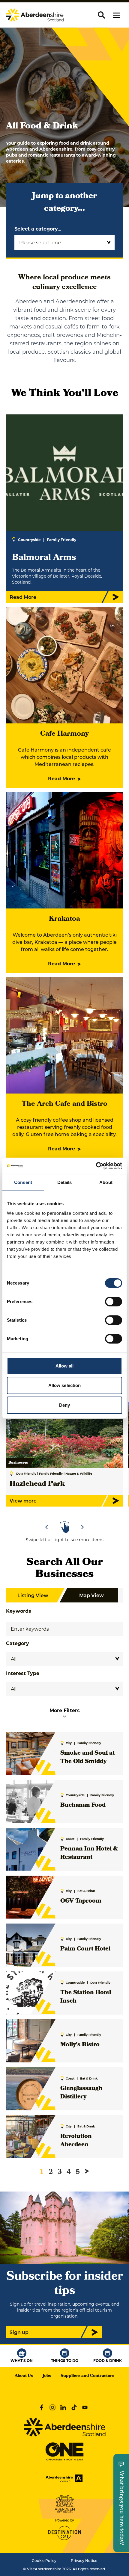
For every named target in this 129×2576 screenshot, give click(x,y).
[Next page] (87, 2171)
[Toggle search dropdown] (101, 15)
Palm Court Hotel (85, 1949)
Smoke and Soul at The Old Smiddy (87, 1758)
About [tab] (106, 1182)
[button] (116, 15)
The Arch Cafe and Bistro (64, 1104)
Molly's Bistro (80, 2045)
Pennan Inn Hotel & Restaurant (89, 1853)
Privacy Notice (84, 2560)
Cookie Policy (44, 2560)
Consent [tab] (23, 1182)
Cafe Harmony (64, 734)
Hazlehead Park (37, 1484)
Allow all (65, 1366)
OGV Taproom (81, 1901)
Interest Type (23, 1673)
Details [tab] (65, 1182)
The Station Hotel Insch (86, 1997)
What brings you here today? (121, 2508)
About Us (24, 2376)
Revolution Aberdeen (76, 2141)
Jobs (47, 2376)
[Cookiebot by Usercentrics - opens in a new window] (96, 1166)
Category (18, 1643)
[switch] (114, 1302)
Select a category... (38, 229)
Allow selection (65, 1385)
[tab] (62, 1510)
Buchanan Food (83, 1806)
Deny (64, 1405)
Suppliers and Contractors (87, 2376)
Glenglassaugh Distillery (81, 2093)
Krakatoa (64, 919)
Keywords (19, 1611)
